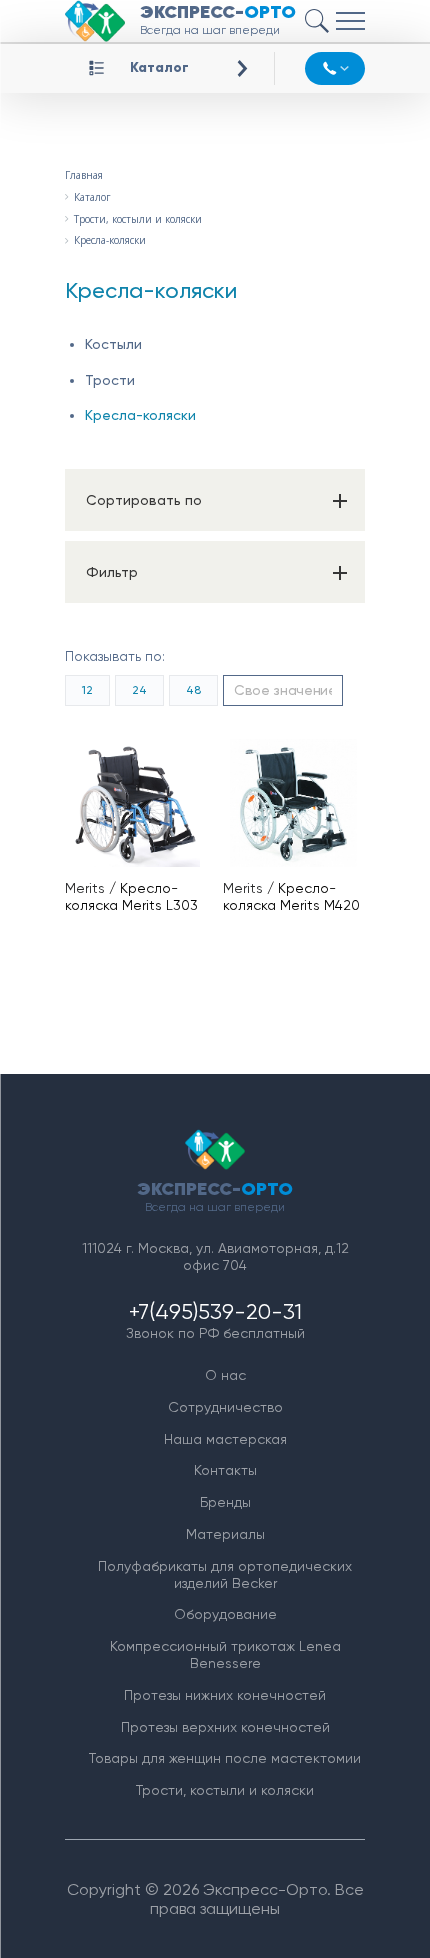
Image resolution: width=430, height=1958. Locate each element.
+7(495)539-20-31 (215, 1311)
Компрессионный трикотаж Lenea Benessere (225, 1654)
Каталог (159, 68)
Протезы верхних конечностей (225, 1727)
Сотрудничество (225, 1407)
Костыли (113, 344)
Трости (110, 380)
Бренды (225, 1502)
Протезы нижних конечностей (225, 1695)
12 (87, 690)
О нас (225, 1375)
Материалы (225, 1534)
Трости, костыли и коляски (225, 1790)
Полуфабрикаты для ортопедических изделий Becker (225, 1574)
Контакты (225, 1470)
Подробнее (144, 803)
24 (139, 690)
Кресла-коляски (140, 415)
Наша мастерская (225, 1439)
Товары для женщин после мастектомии (225, 1758)
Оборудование (225, 1614)
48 (193, 690)
